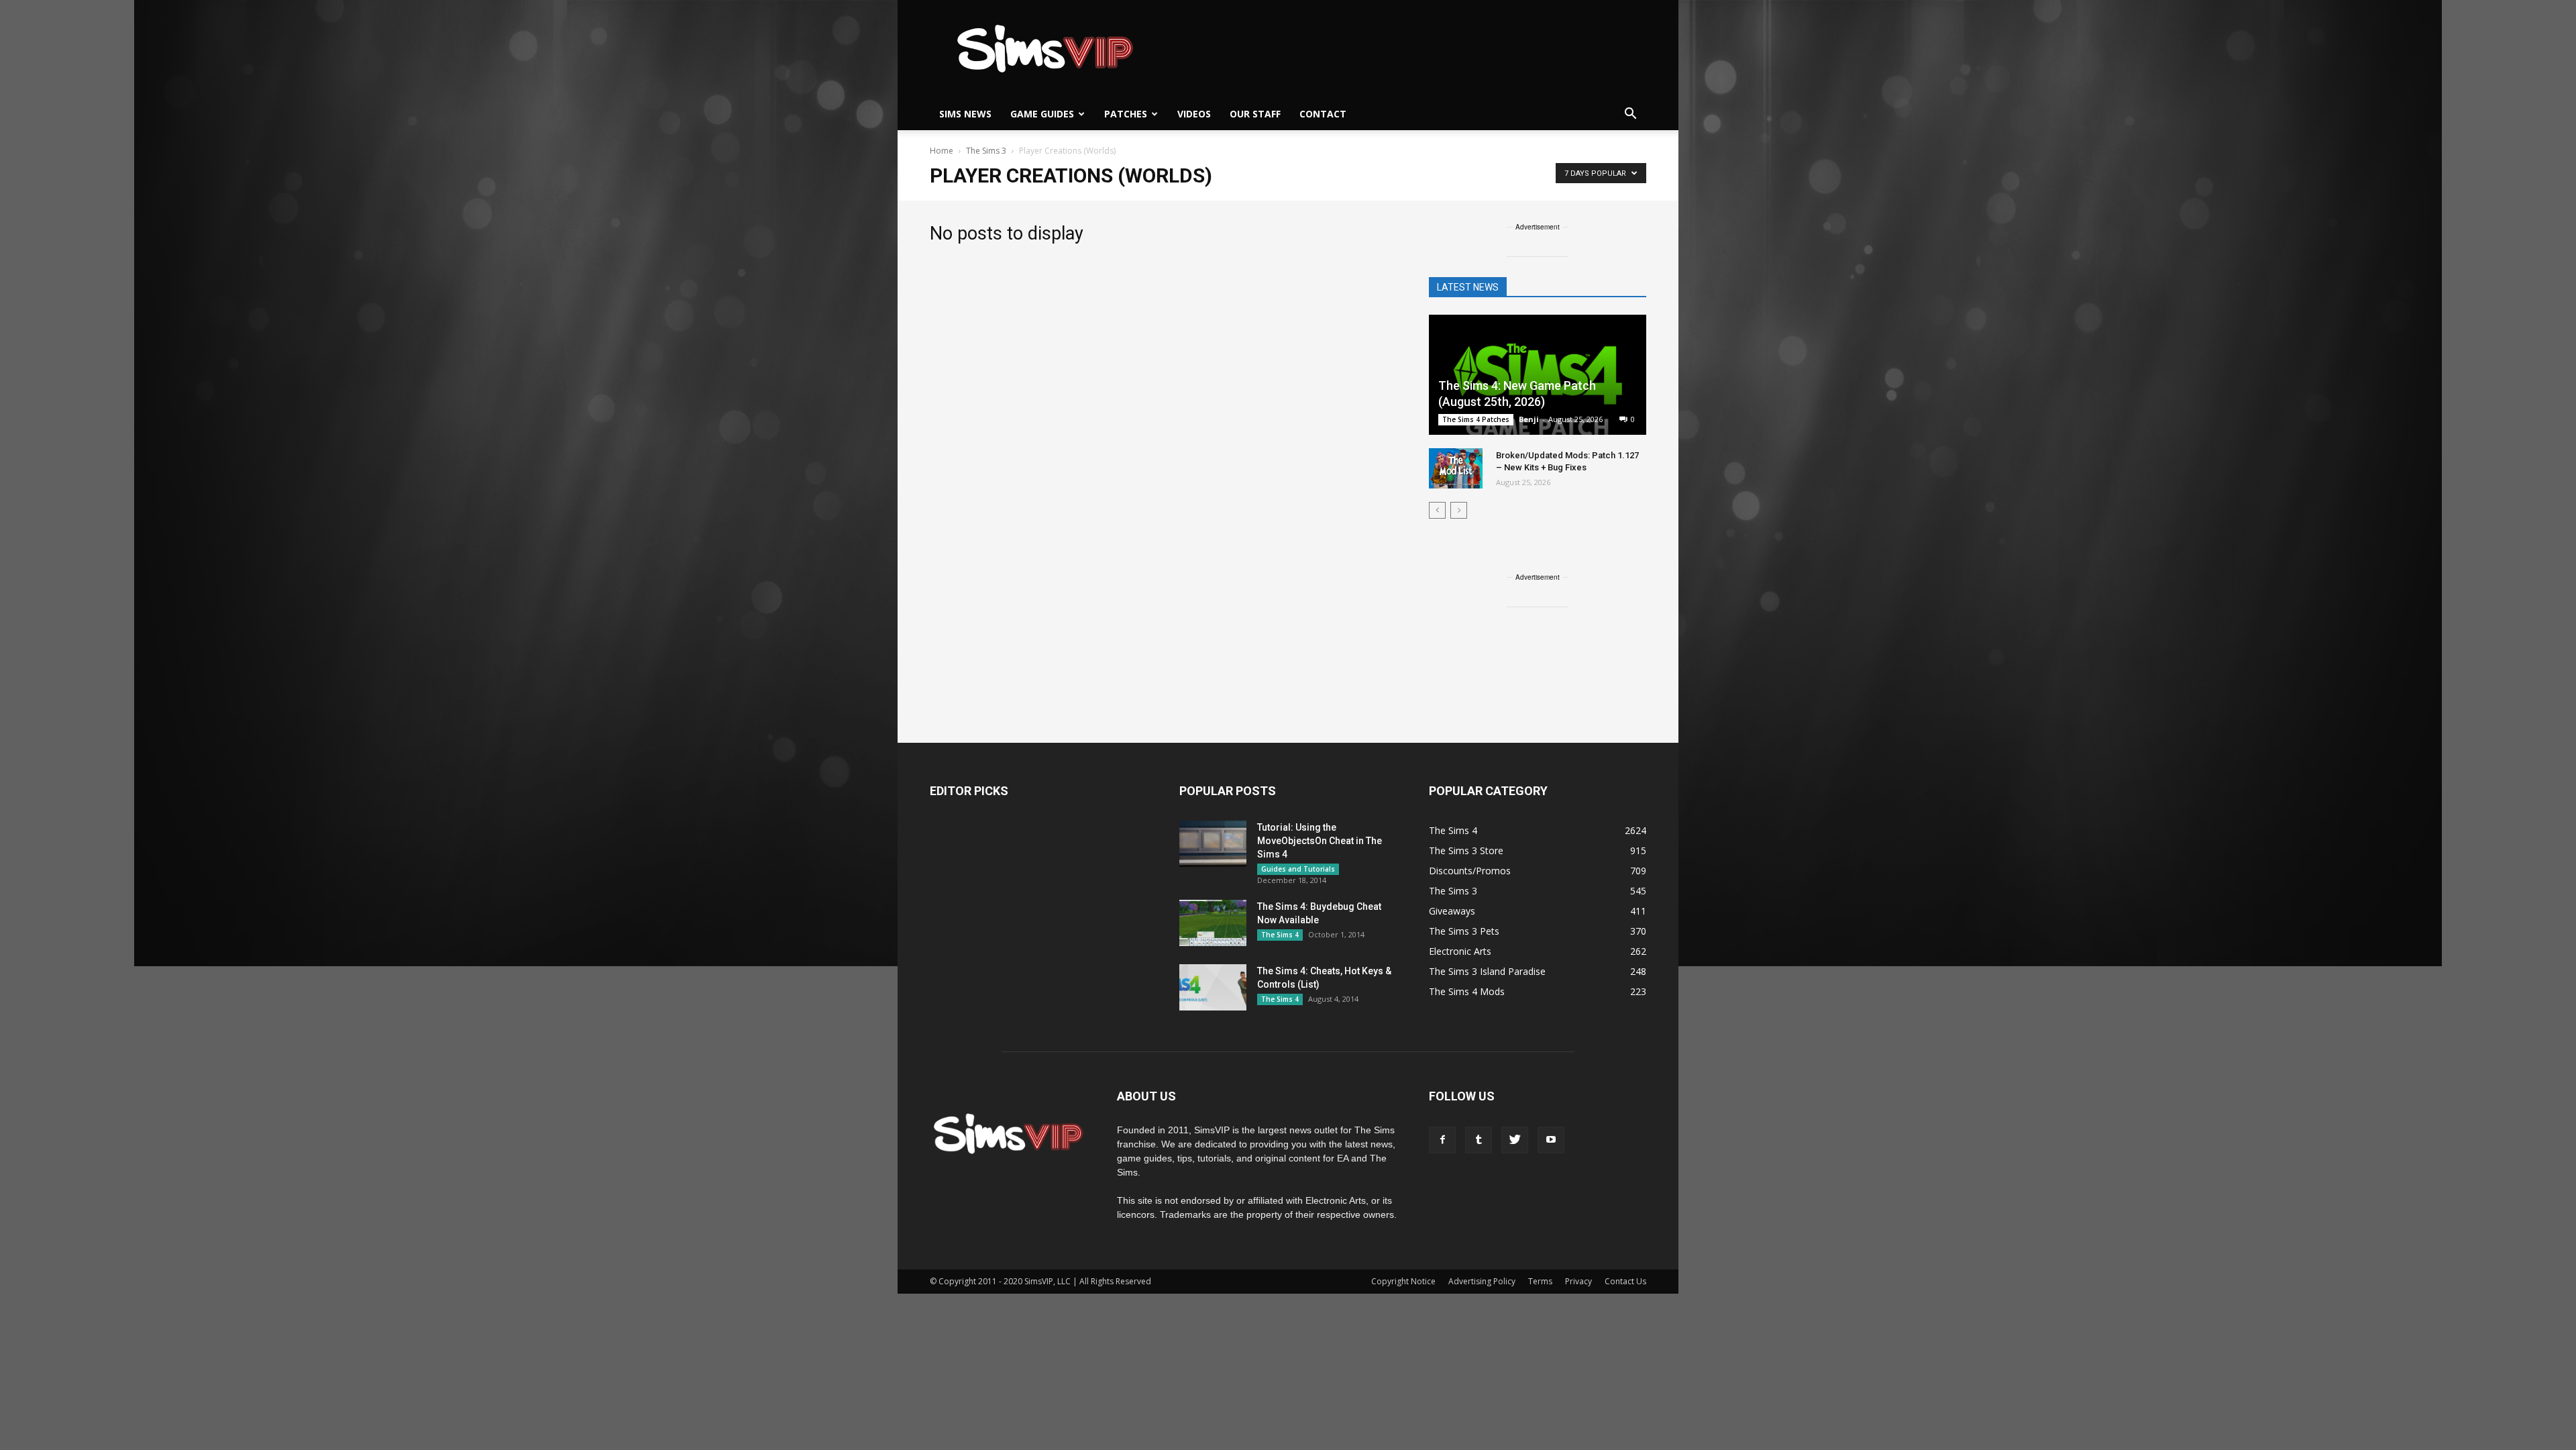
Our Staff (1255, 114)
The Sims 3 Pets (1464, 931)
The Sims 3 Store (1466, 850)
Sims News (965, 114)
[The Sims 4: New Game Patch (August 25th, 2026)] (1538, 376)
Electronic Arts (1460, 951)
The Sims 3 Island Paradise (1487, 971)
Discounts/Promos (1470, 871)
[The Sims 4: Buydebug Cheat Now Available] (1213, 923)
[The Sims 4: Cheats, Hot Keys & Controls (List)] (1213, 987)
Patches (1126, 114)
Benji (1529, 419)
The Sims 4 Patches (1476, 419)
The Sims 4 (1280, 935)
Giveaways (1452, 911)
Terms (1540, 1281)
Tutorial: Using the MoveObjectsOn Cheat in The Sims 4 (1320, 841)
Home (942, 151)
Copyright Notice (1403, 1281)
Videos (1194, 114)
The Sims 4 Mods (1467, 991)
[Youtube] (1551, 1140)
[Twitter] (1515, 1140)
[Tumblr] (1479, 1140)
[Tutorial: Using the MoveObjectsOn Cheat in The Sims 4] (1213, 844)
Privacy (1578, 1281)
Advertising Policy (1482, 1281)
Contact (1323, 114)
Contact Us (1625, 1281)
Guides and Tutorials (1298, 869)
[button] (1630, 114)
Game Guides (1042, 114)
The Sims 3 (1453, 891)
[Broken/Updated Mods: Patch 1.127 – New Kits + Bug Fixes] (1456, 468)
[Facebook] (1442, 1140)
